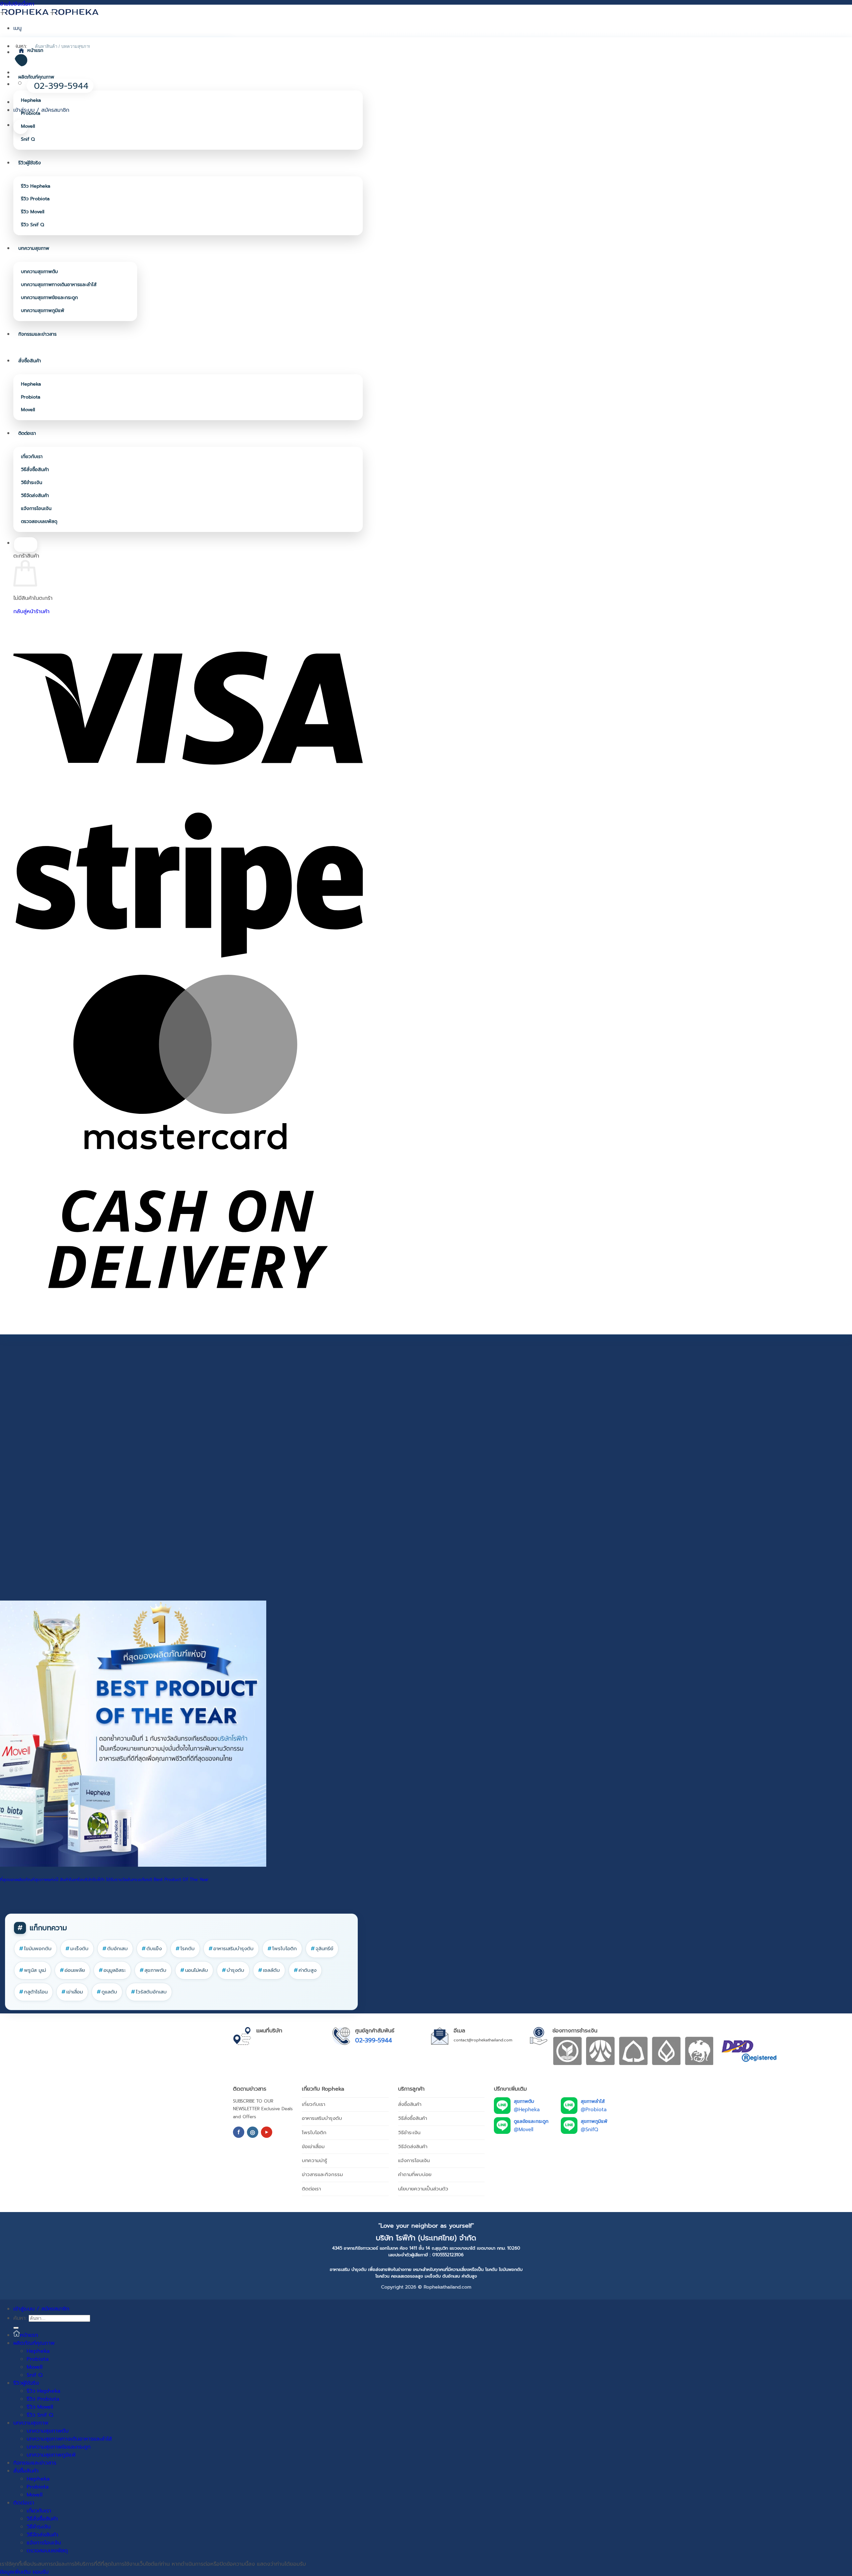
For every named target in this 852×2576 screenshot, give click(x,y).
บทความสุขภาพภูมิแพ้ (43, 311)
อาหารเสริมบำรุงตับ (231, 1949)
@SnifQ (589, 2130)
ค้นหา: (20, 2318)
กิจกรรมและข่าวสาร (37, 334)
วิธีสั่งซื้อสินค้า (35, 470)
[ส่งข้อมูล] (16, 2328)
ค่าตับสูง (305, 1970)
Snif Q (28, 139)
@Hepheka (527, 2110)
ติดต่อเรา (27, 433)
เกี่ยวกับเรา (32, 457)
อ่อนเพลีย (72, 1970)
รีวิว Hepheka (36, 186)
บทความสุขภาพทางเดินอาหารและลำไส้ (59, 285)
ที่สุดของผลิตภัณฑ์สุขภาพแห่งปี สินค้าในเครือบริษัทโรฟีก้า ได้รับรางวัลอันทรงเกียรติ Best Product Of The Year (104, 1880)
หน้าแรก (35, 50)
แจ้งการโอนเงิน (36, 509)
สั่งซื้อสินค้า (30, 361)
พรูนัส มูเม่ (33, 1970)
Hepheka (31, 100)
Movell (28, 126)
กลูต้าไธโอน (33, 1992)
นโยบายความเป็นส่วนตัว (423, 2189)
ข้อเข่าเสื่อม (313, 2147)
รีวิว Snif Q (32, 225)
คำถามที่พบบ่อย (415, 2174)
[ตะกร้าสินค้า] (21, 127)
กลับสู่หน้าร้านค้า (31, 611)
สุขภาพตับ (153, 1970)
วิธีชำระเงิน (32, 483)
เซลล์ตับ (269, 1970)
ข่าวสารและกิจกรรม (322, 2174)
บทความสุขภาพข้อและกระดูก (49, 298)
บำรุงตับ (233, 1970)
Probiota (31, 113)
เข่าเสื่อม (72, 1992)
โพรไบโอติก (282, 1949)
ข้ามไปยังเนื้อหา (17, 4)
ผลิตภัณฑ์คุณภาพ (36, 77)
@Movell (524, 2130)
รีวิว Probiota (35, 199)
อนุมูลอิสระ (112, 1970)
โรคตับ (185, 1949)
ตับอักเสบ (115, 1949)
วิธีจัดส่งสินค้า (35, 496)
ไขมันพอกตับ (35, 1949)
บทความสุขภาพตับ (39, 272)
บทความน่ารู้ (315, 2160)
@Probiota (594, 2110)
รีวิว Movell (33, 212)
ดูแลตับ (107, 1992)
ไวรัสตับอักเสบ (149, 1992)
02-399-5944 (374, 2040)
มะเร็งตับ (77, 1949)
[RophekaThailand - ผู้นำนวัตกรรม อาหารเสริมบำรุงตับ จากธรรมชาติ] (50, 12)
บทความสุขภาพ (34, 248)
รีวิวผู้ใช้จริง (30, 163)
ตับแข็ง (152, 1949)
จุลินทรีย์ (322, 1949)
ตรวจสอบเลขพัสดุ (39, 521)
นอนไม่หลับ (194, 1970)
